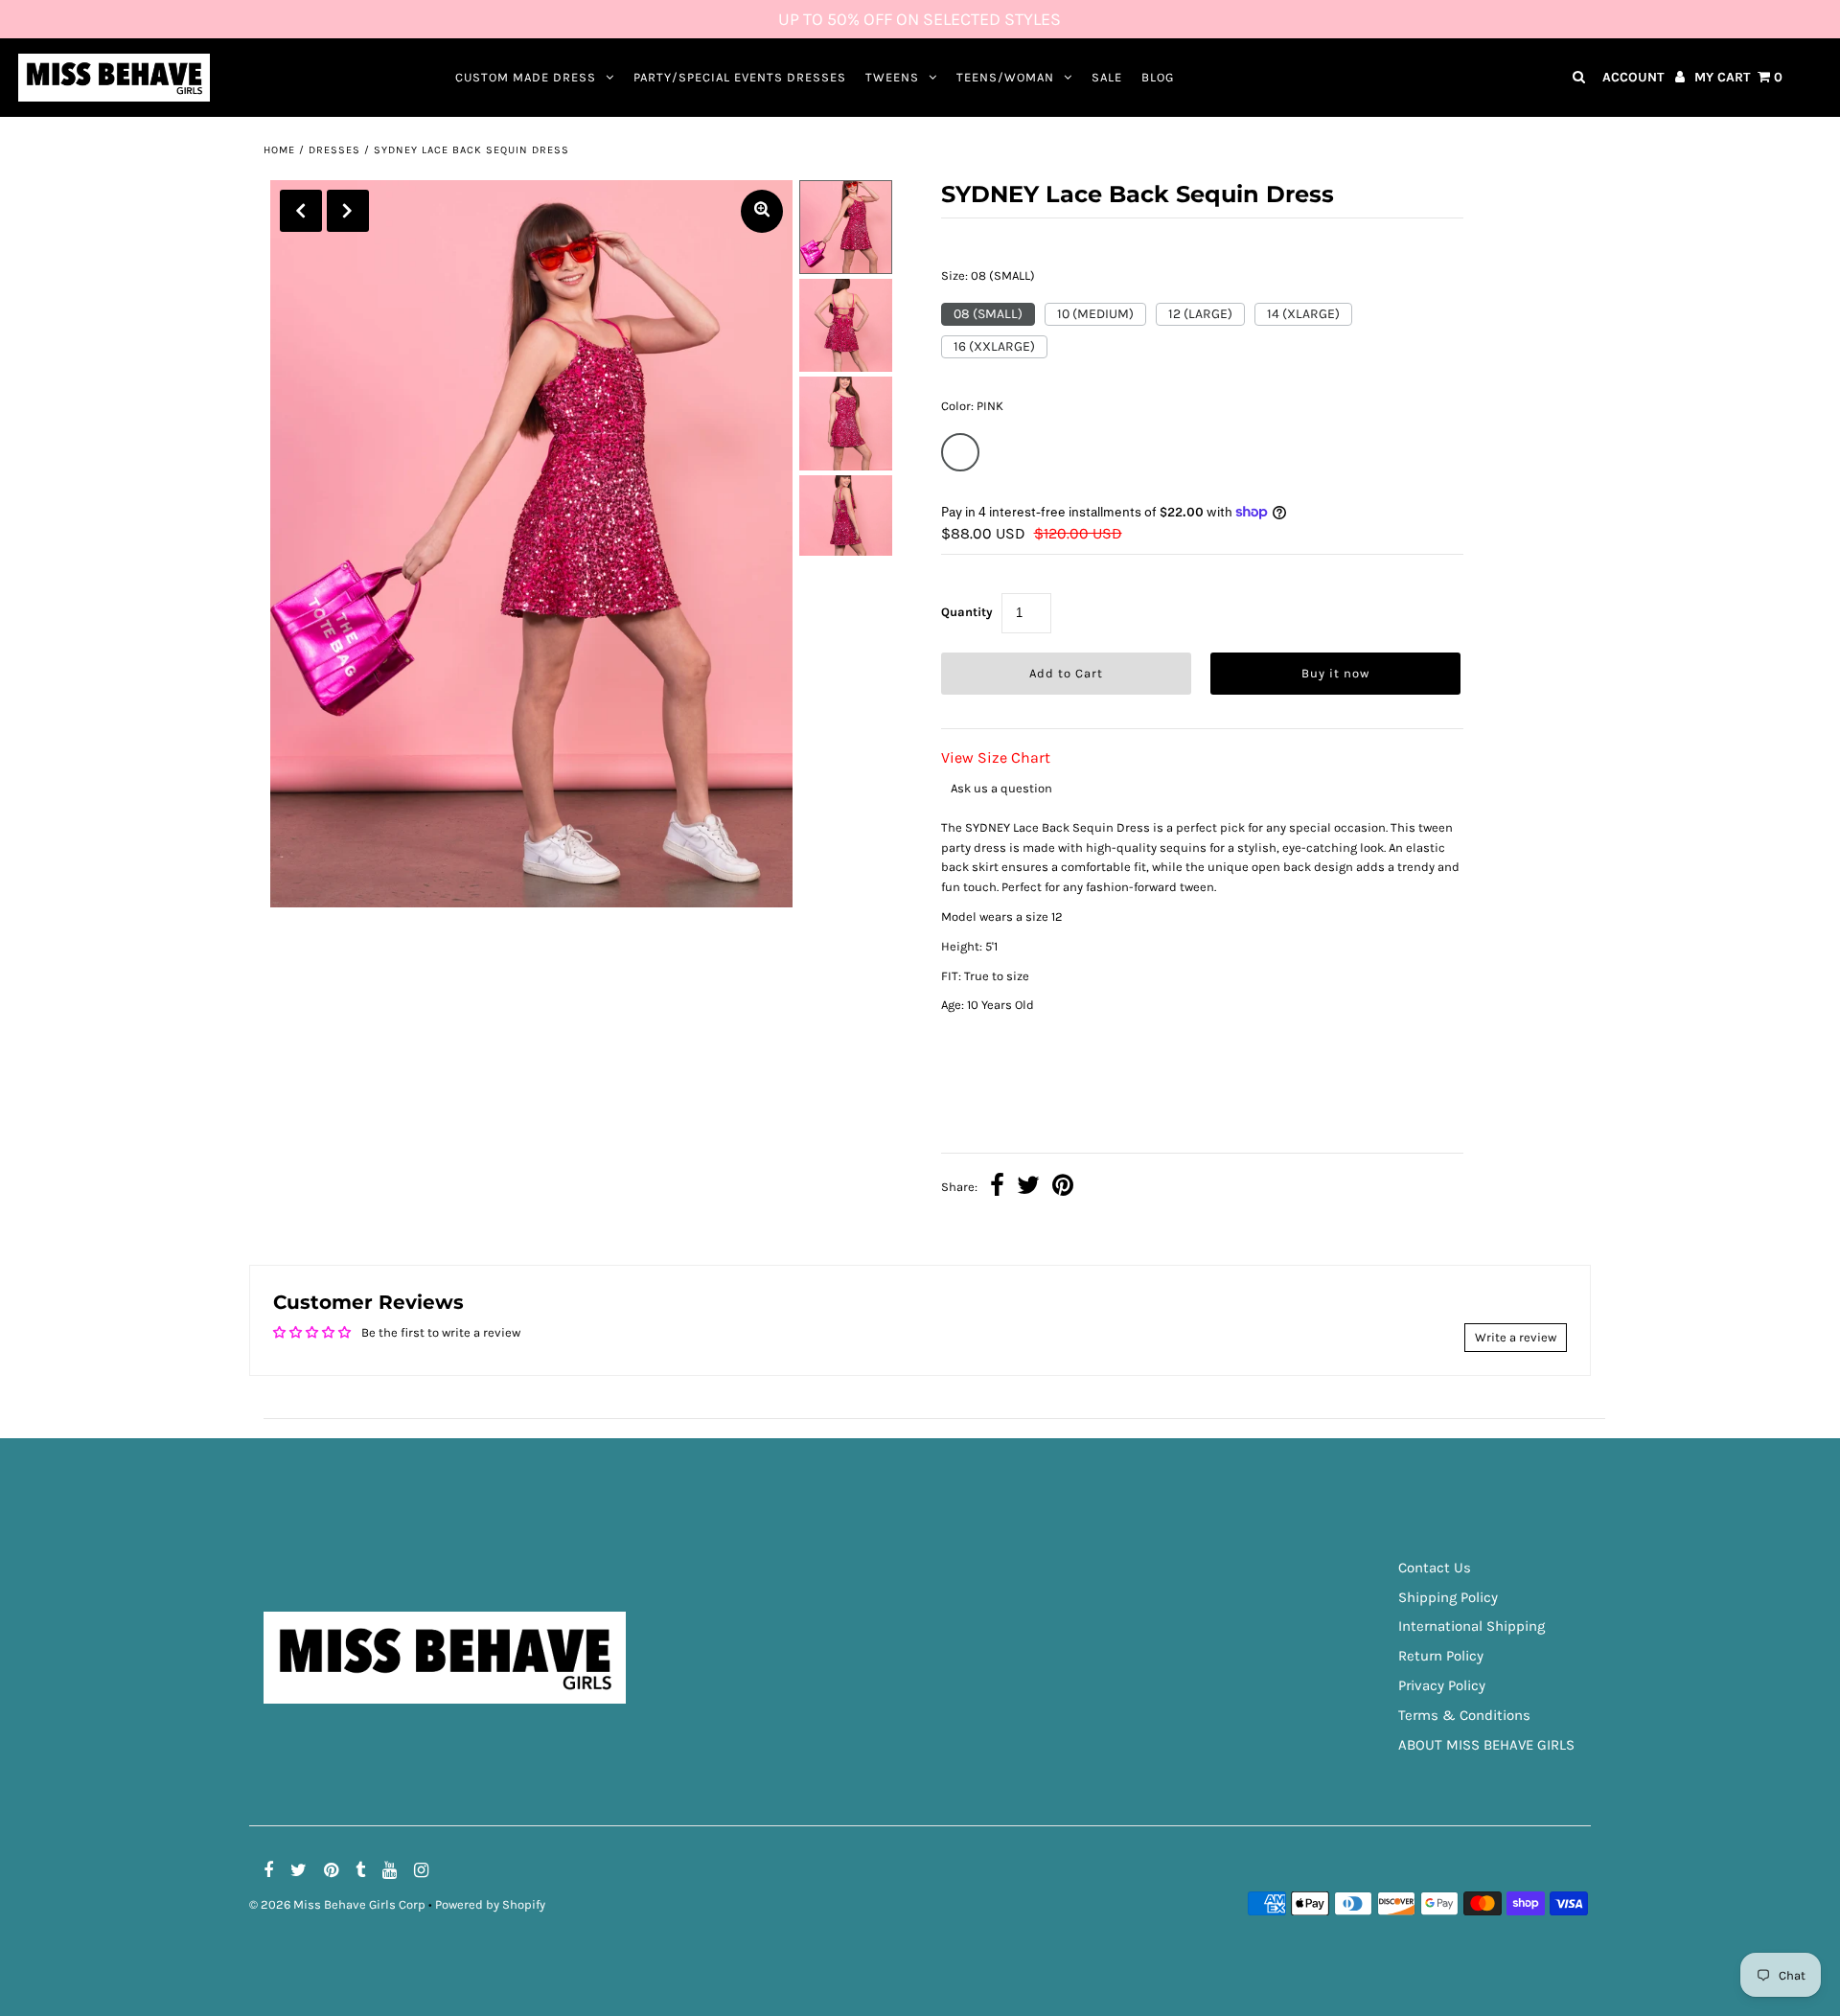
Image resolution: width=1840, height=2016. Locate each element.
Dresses (334, 150)
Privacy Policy (1442, 1685)
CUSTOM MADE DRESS (526, 77)
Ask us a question (1001, 788)
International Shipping (1472, 1626)
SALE (1107, 77)
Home (279, 150)
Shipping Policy (1448, 1597)
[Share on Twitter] (1028, 1188)
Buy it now (1335, 673)
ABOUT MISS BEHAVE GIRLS (1486, 1745)
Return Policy (1441, 1656)
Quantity (967, 612)
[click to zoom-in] (762, 211)
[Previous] (301, 211)
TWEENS (892, 77)
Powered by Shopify (490, 1904)
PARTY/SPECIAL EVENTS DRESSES (740, 77)
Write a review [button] (1516, 1337)
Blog (1158, 77)
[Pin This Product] (1063, 1188)
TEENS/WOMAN (1005, 77)
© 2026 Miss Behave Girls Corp (337, 1904)
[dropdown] (1202, 1095)
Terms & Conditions (1464, 1715)
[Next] (348, 211)
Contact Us (1435, 1568)
